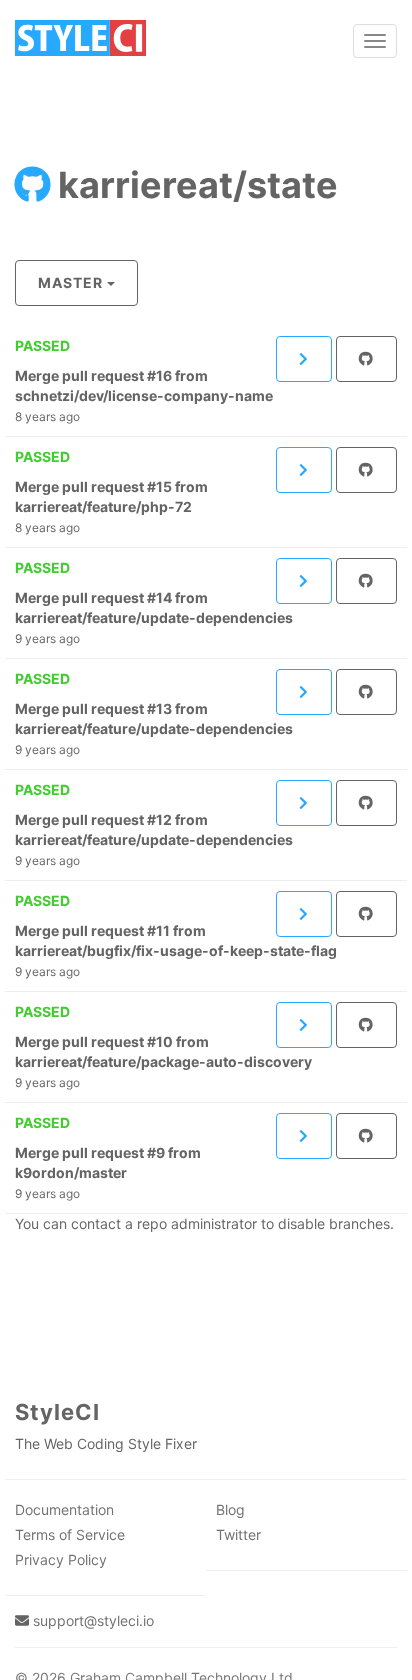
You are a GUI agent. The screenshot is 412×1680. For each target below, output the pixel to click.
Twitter (238, 1534)
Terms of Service (70, 1534)
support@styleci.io (93, 1620)
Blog (230, 1509)
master (70, 282)
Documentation (64, 1509)
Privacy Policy (61, 1559)
